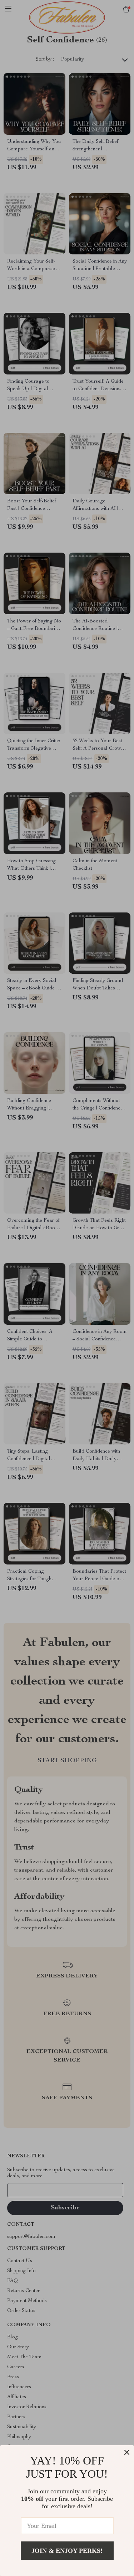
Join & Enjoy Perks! (67, 2551)
